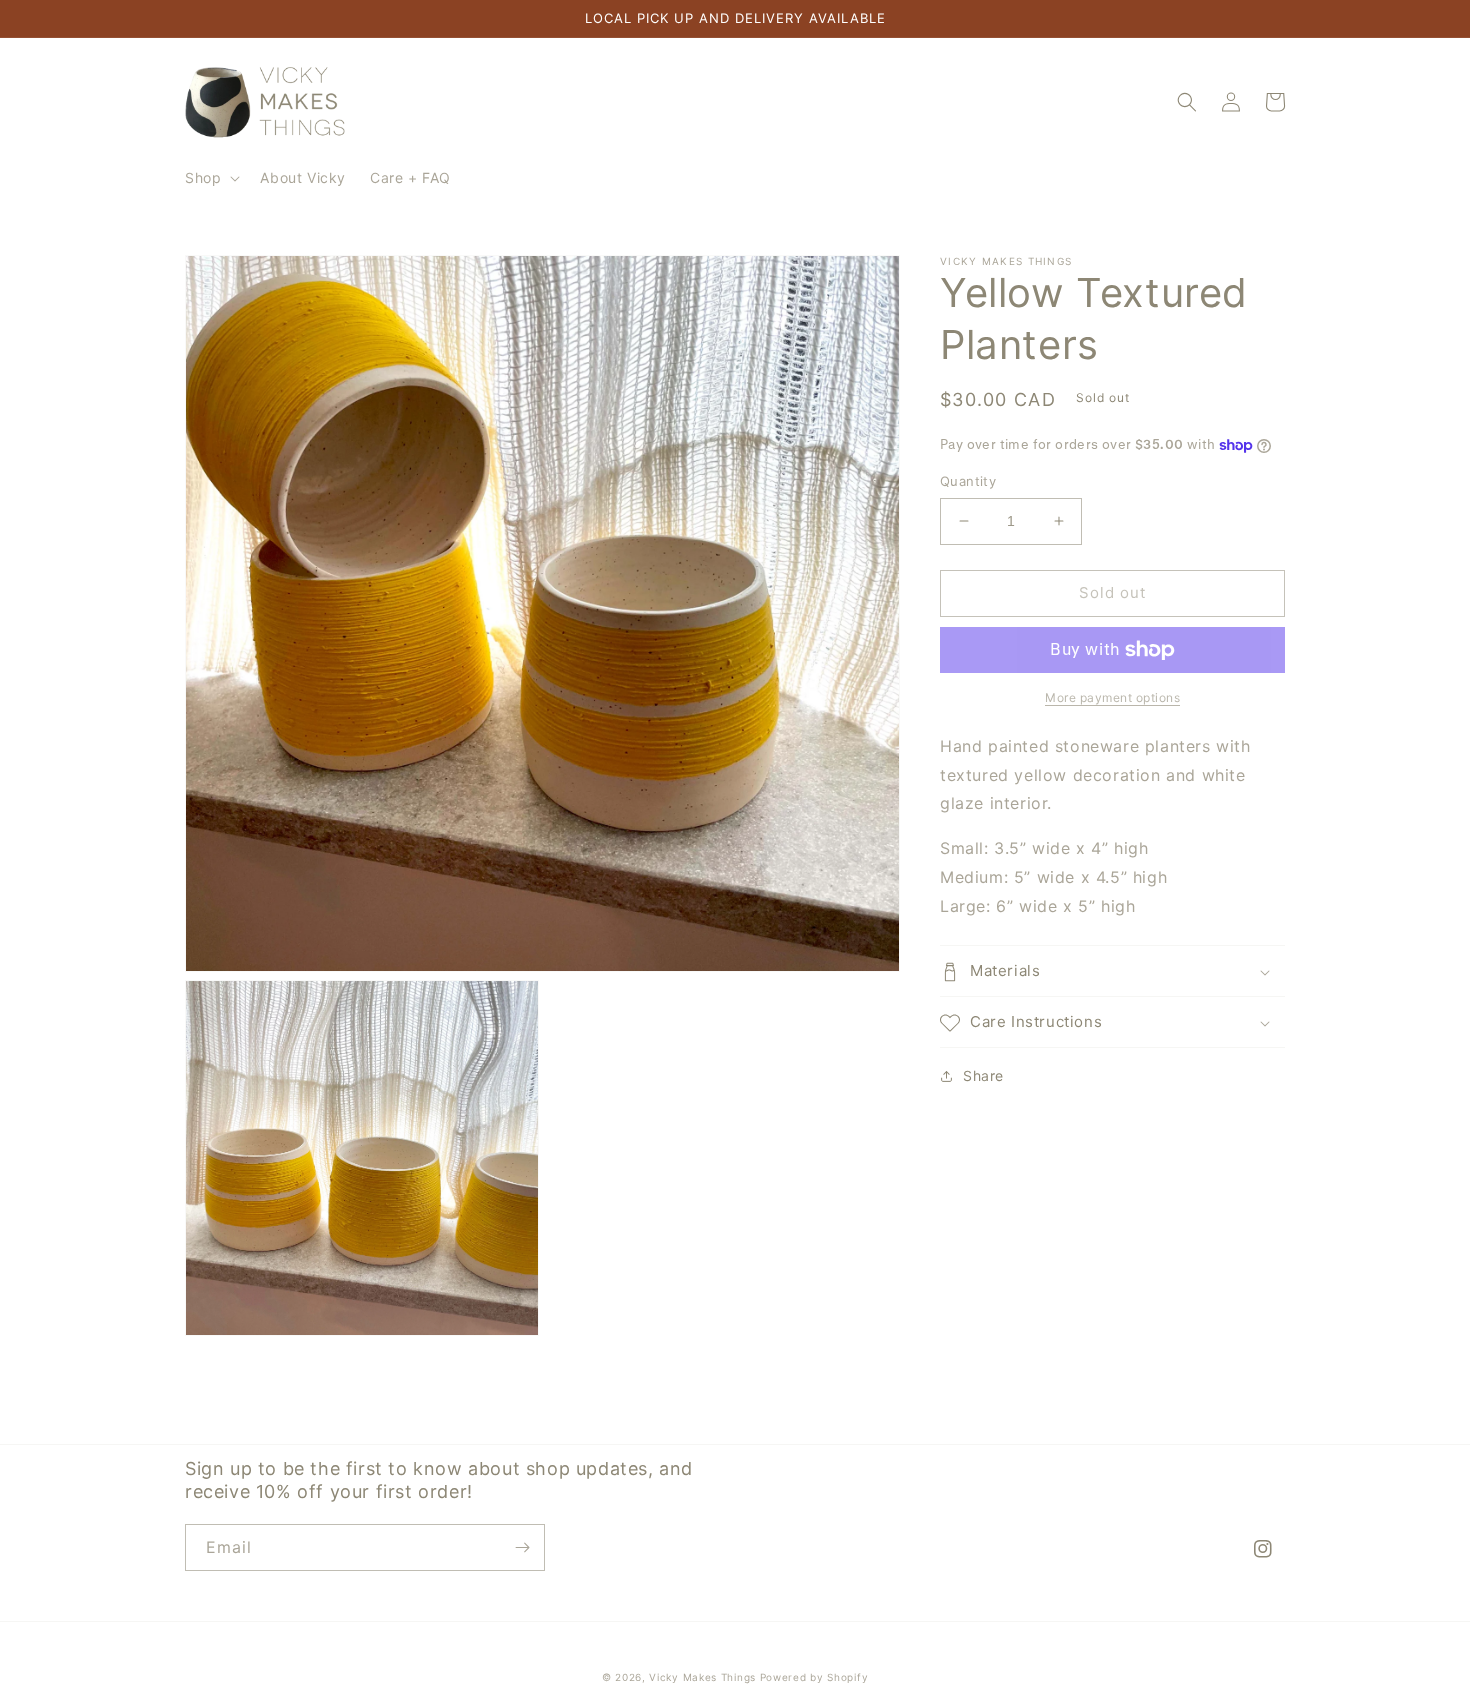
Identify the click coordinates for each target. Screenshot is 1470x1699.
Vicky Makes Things (702, 1677)
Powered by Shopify (814, 1677)
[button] (210, 178)
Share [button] (983, 1076)
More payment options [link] (1112, 697)
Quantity (968, 481)
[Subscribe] (522, 1547)
